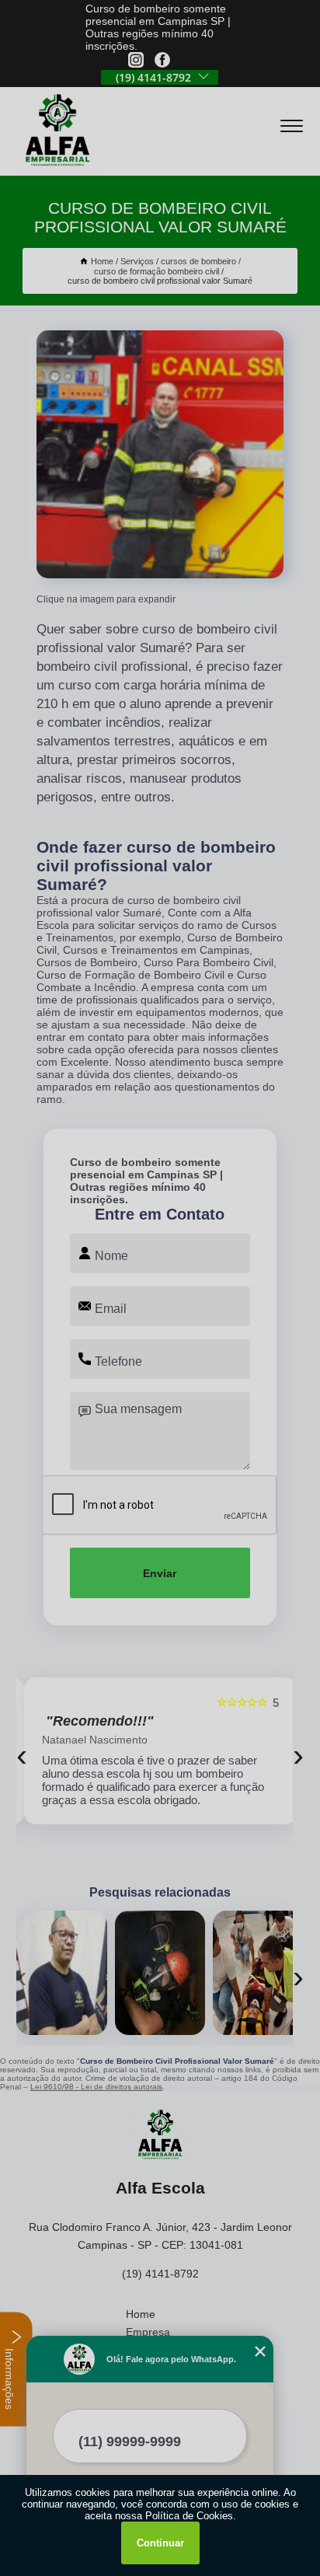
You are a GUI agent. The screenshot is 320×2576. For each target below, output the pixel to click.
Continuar (160, 2543)
